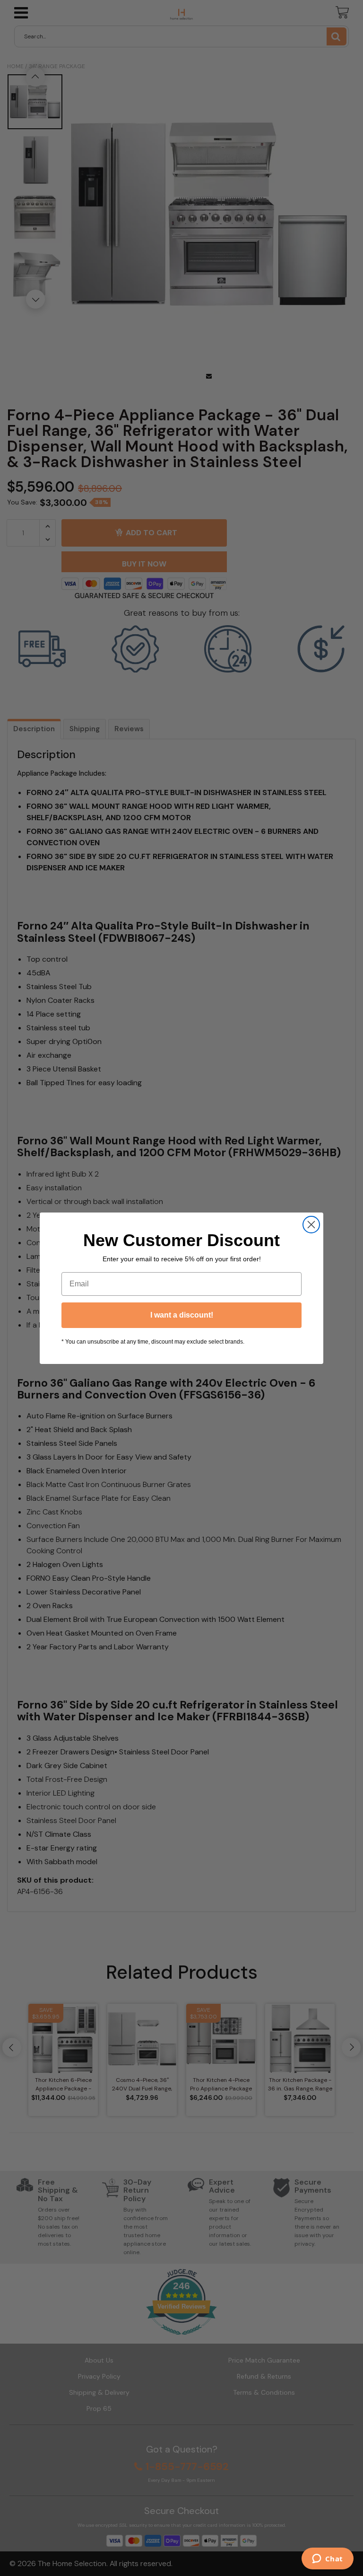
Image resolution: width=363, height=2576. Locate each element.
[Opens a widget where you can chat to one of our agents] (327, 2559)
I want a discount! (182, 1315)
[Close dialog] (311, 1225)
